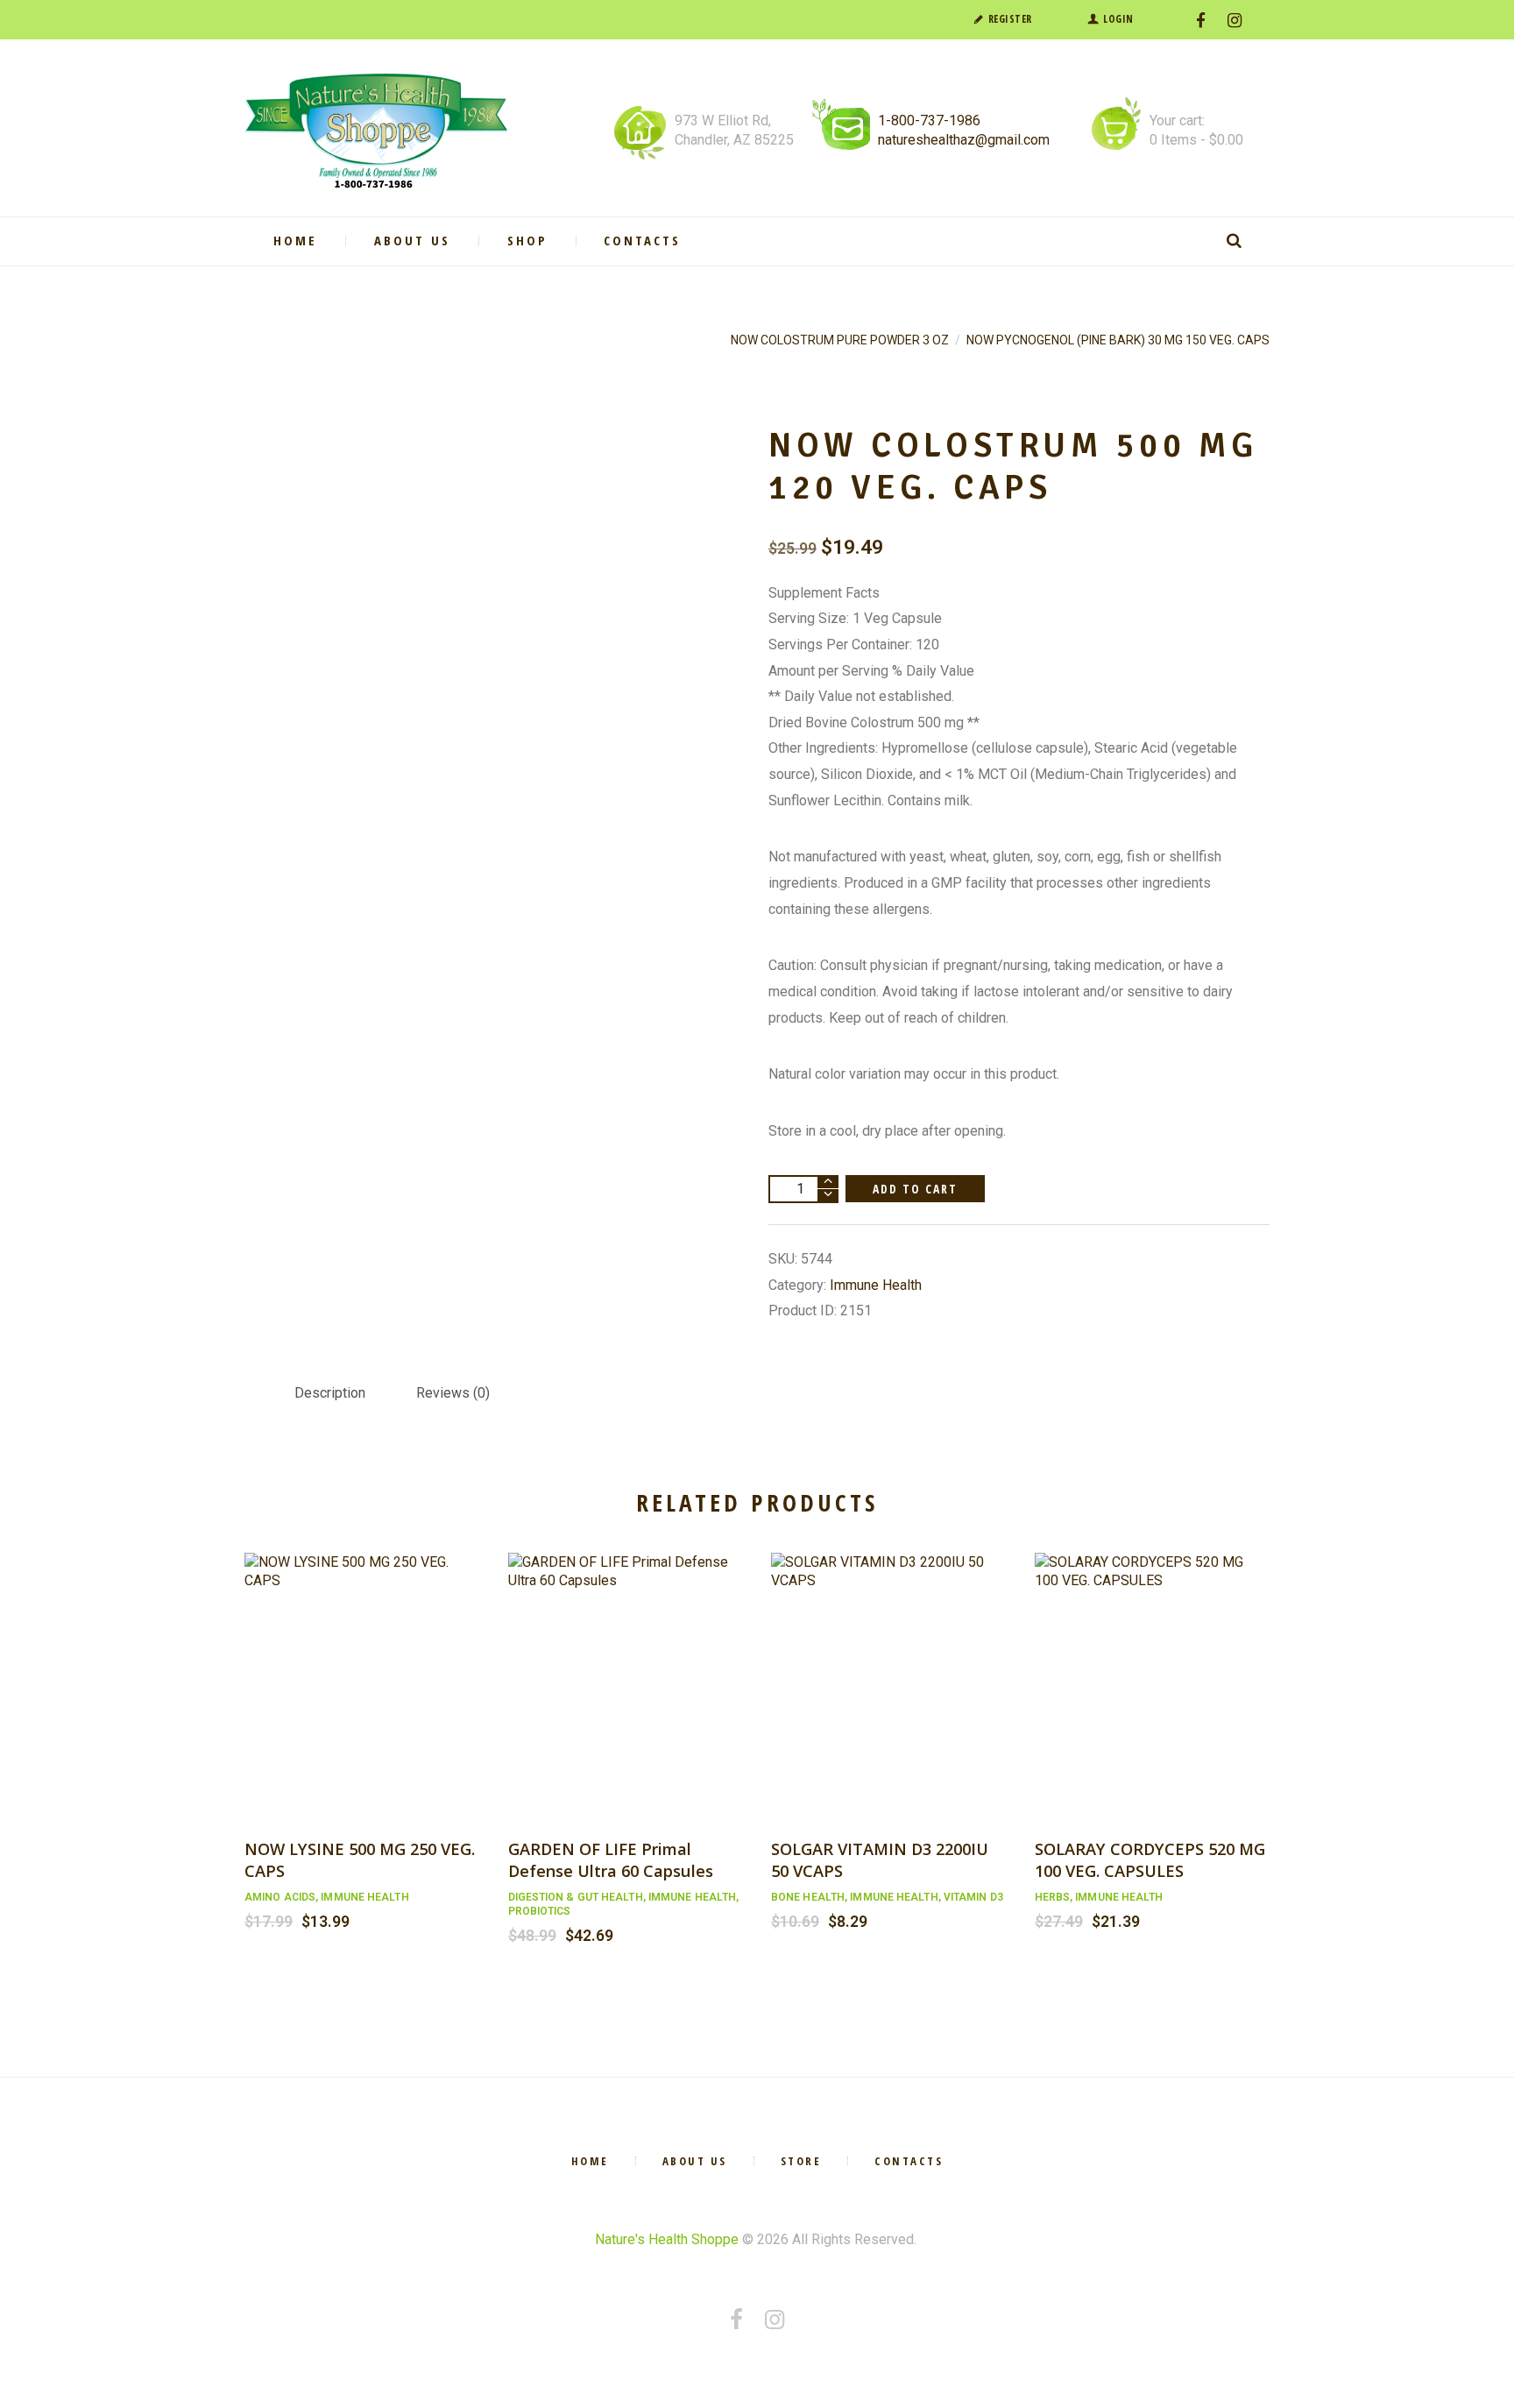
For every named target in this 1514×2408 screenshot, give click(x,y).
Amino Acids (280, 1897)
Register (1010, 19)
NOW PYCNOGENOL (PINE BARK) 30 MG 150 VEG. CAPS (1118, 340)
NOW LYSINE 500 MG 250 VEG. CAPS (360, 1859)
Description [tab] (330, 1393)
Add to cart (916, 1189)
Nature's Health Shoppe (667, 2239)
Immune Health (876, 1285)
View (362, 1667)
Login (1118, 19)
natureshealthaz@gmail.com (964, 140)
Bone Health (808, 1897)
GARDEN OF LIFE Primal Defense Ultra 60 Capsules (611, 1859)
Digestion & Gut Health (576, 1897)
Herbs (1053, 1897)
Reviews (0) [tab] (453, 1393)
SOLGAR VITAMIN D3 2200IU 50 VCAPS (880, 1859)
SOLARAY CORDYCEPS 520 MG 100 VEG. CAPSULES (1150, 1859)
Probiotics (540, 1911)
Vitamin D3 (973, 1897)
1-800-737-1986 (929, 120)
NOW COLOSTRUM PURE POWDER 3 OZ (840, 340)
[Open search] (1237, 241)
